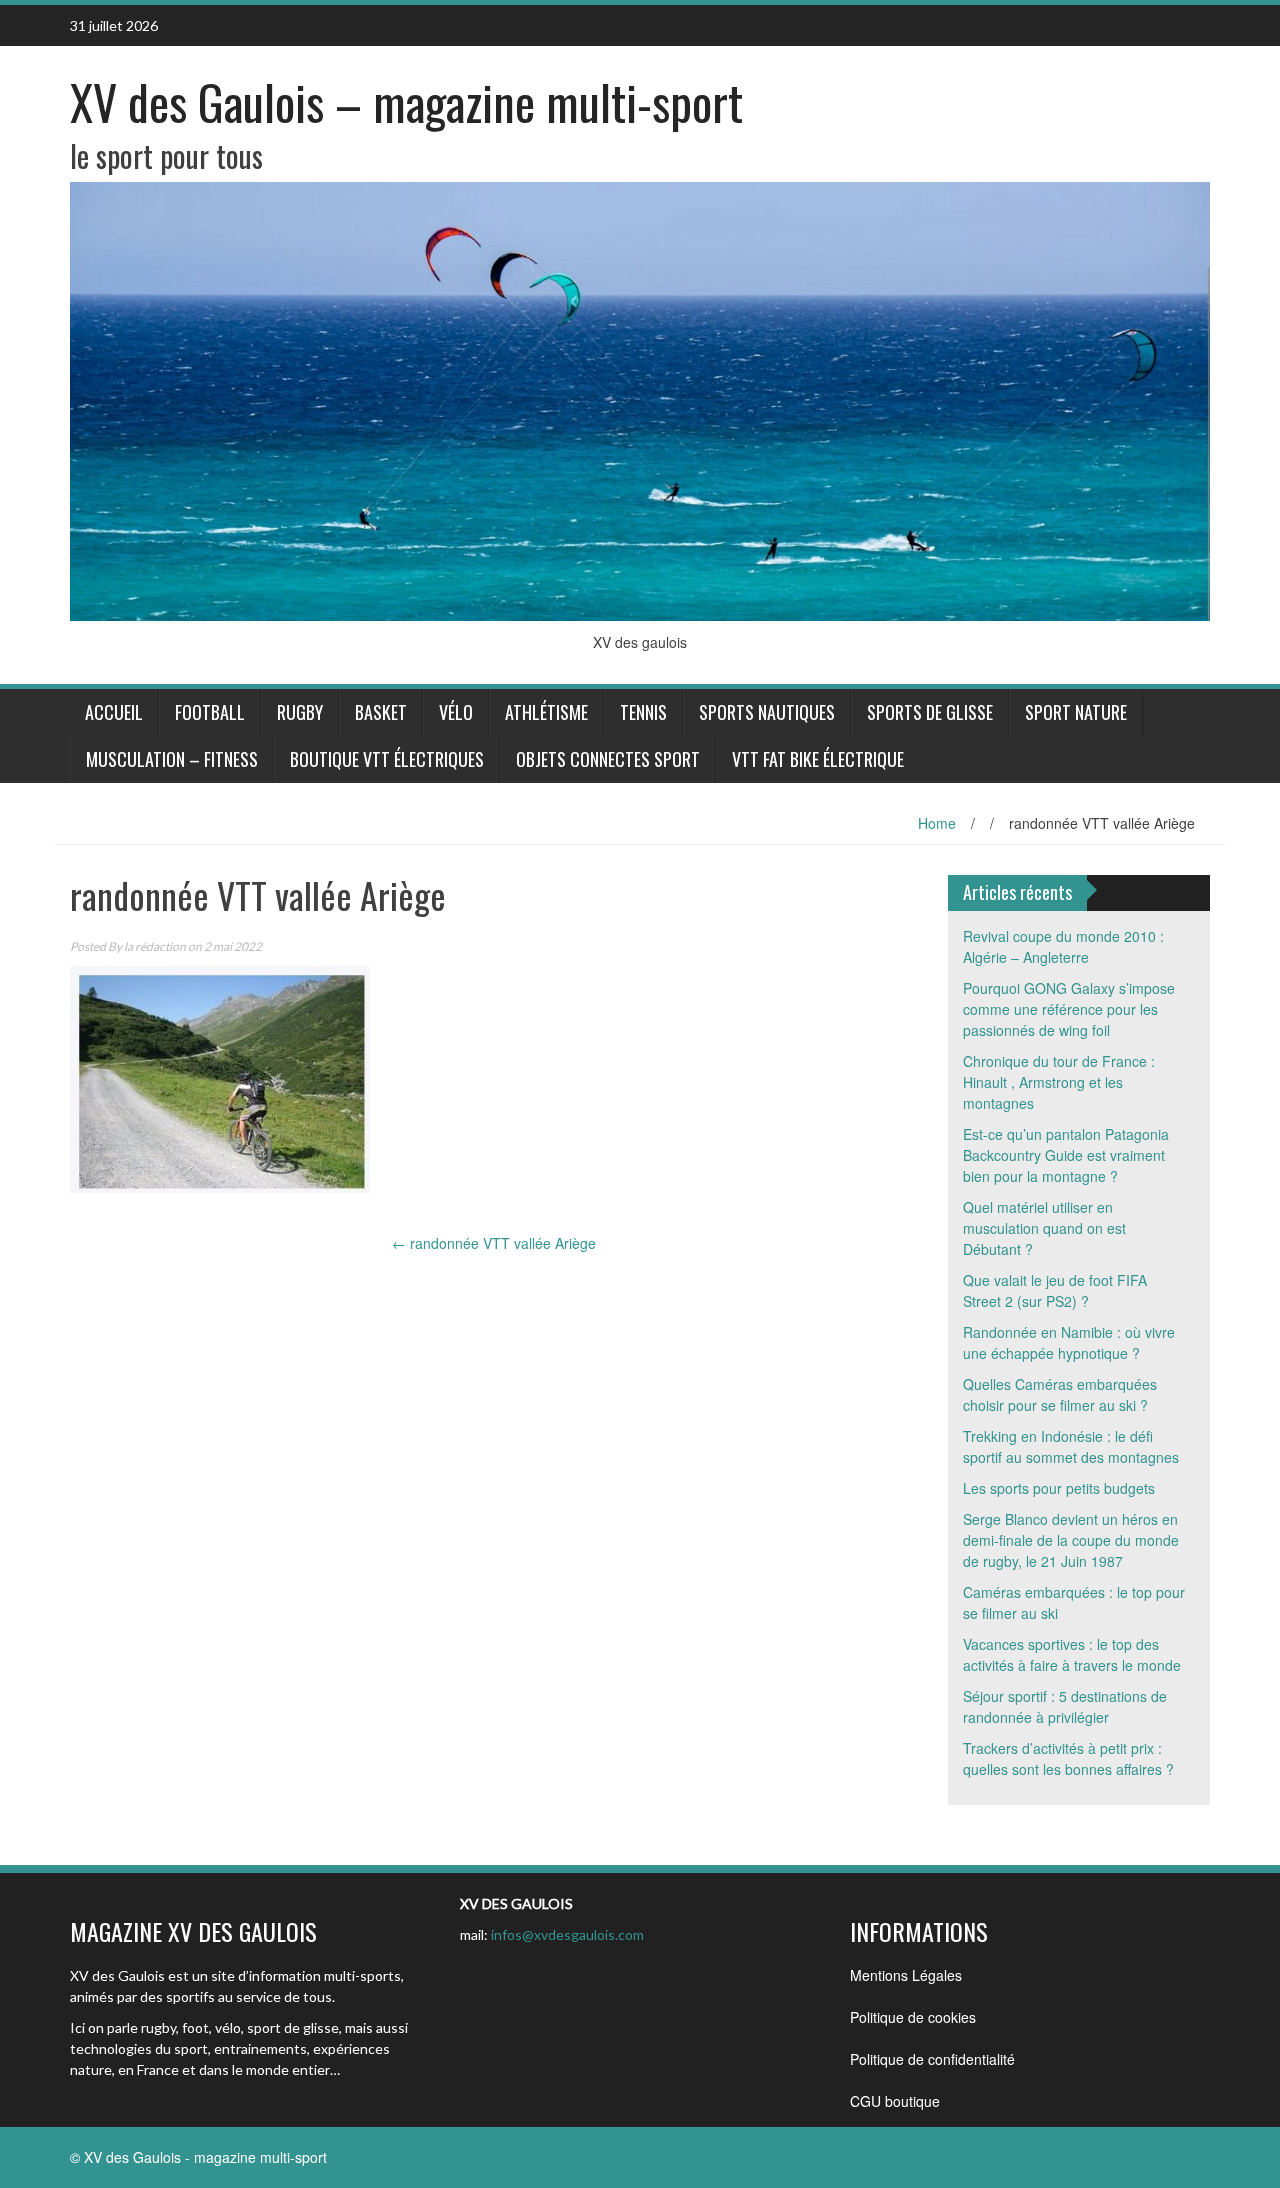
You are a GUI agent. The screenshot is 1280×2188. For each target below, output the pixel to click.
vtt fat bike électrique (818, 759)
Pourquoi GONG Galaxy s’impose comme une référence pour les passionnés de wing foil (1069, 1009)
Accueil (114, 712)
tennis (643, 712)
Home (937, 823)
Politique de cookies (913, 2017)
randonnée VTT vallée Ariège (494, 1243)
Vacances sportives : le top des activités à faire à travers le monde (1072, 1654)
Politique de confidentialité (932, 2059)
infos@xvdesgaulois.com (567, 1934)
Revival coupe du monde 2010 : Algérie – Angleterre (1063, 946)
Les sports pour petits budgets (1059, 1488)
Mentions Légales (906, 1975)
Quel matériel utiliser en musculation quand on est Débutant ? (1044, 1228)
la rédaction (155, 946)
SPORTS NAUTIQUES (767, 712)
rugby (300, 712)
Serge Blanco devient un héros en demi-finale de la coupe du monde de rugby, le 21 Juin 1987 (1071, 1540)
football (210, 712)
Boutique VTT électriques (387, 759)
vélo (456, 712)
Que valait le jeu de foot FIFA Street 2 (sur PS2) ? (1055, 1290)
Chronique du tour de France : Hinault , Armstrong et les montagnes (1059, 1082)
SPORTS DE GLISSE (930, 712)
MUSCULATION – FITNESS (172, 759)
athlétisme (546, 712)
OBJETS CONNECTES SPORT (608, 759)
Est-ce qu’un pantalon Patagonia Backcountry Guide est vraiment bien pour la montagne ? (1066, 1155)
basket (381, 712)
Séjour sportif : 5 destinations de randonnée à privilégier (1065, 1706)
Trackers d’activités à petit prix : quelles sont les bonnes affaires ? (1068, 1758)
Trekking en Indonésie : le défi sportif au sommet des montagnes (1071, 1446)
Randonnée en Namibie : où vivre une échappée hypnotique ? (1069, 1342)
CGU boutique (895, 2101)
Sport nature (1076, 712)
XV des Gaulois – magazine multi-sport (406, 101)
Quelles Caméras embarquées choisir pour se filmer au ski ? (1060, 1394)
